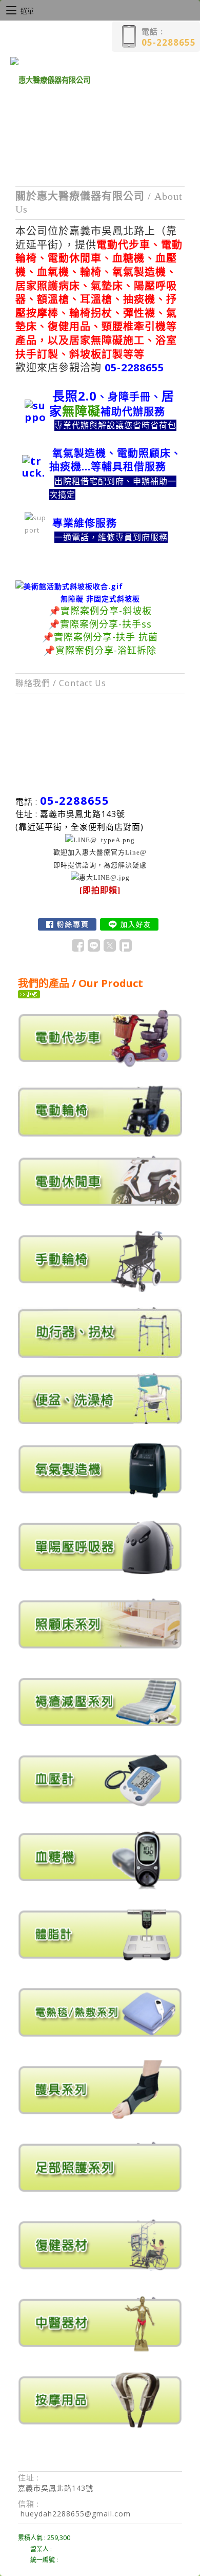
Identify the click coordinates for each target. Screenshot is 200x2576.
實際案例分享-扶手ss (106, 624)
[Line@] (100, 877)
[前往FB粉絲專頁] (67, 924)
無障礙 (81, 411)
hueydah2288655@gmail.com (76, 2514)
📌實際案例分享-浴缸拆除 (100, 650)
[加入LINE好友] (129, 924)
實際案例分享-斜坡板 (106, 611)
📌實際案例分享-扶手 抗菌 (100, 637)
